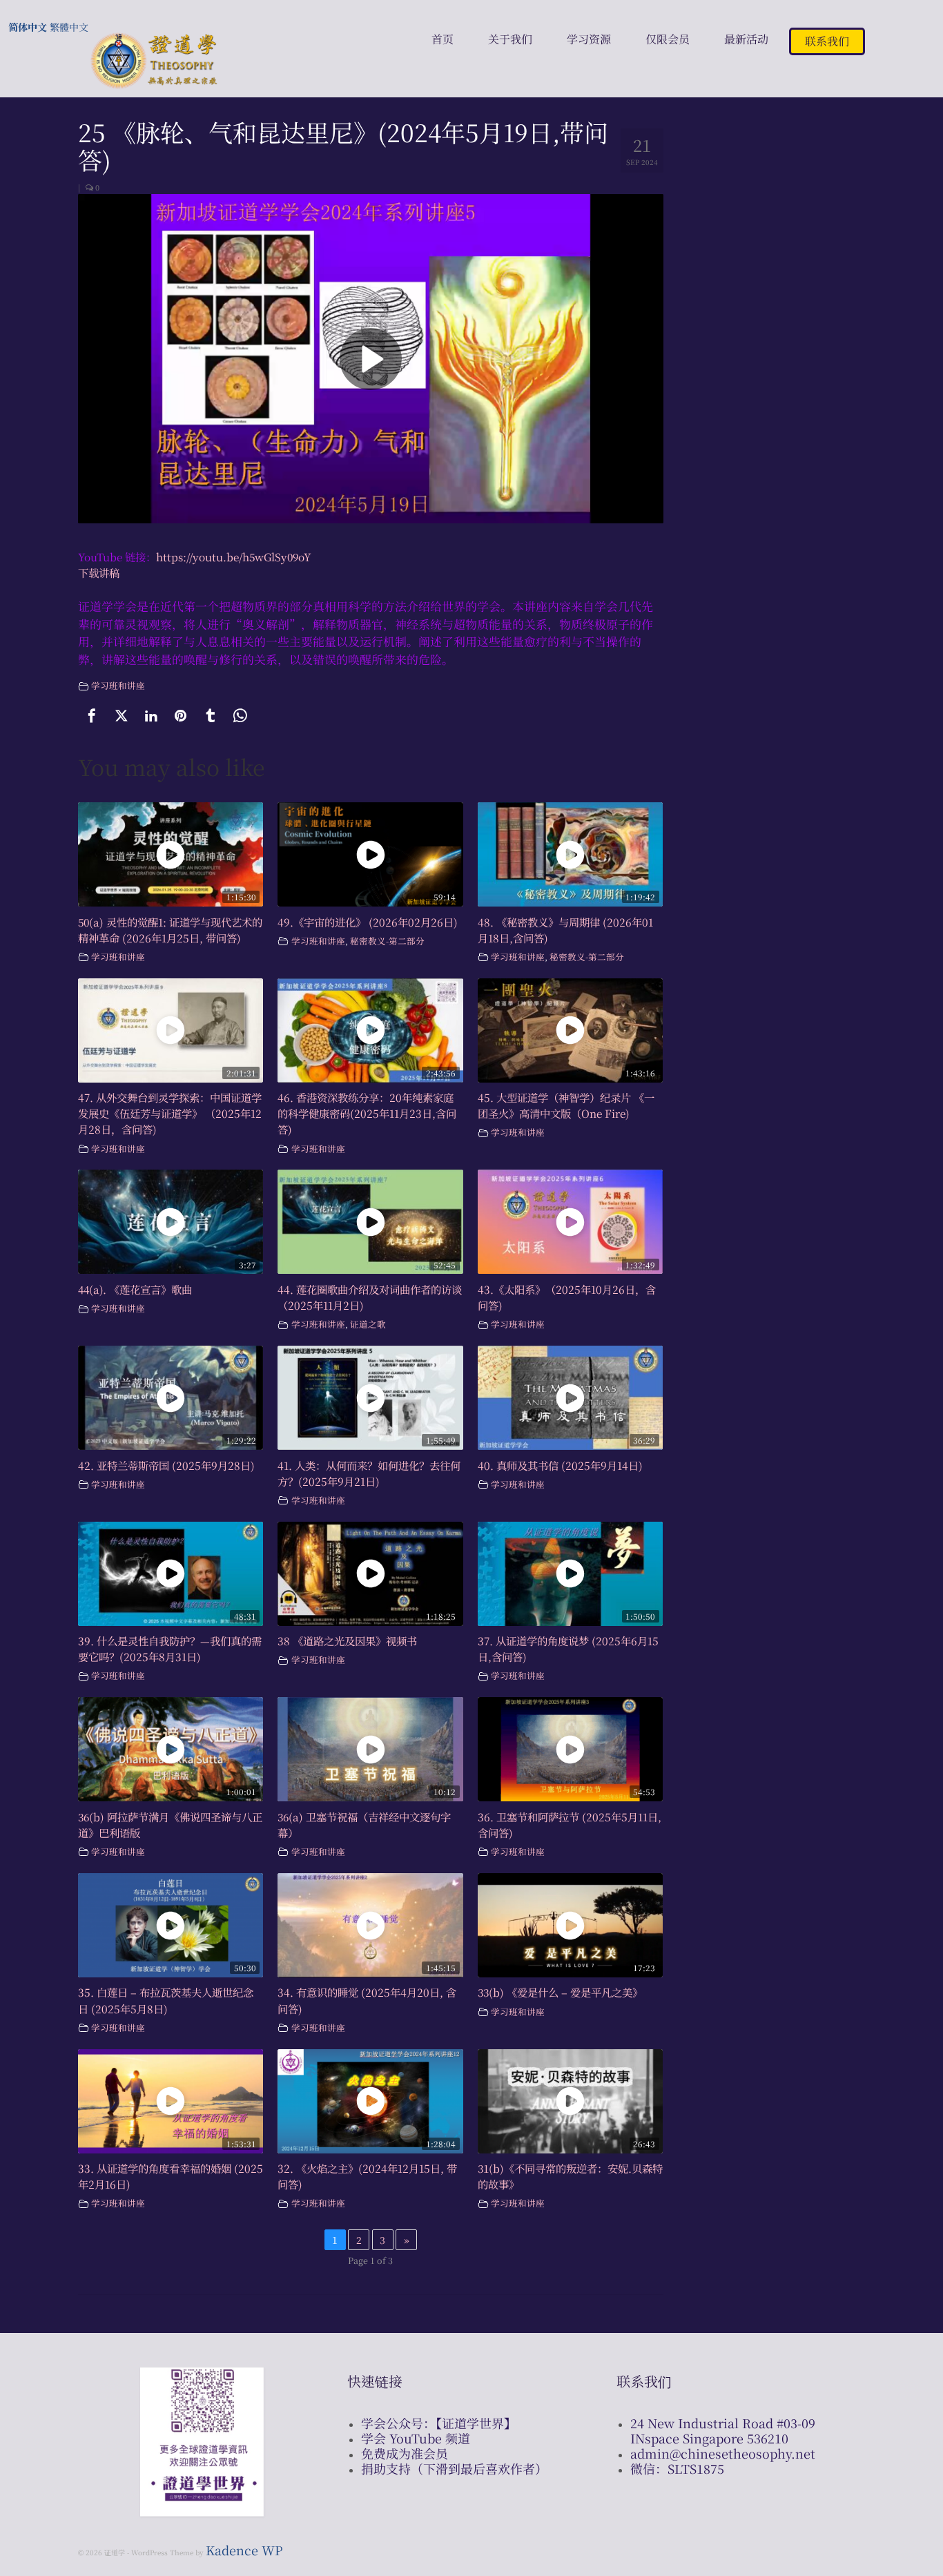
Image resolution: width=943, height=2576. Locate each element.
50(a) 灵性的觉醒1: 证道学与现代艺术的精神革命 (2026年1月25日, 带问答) (170, 930)
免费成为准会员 (405, 2453)
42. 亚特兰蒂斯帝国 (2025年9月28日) (166, 1465)
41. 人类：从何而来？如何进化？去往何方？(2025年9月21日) (369, 1473)
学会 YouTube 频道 (416, 2438)
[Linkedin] (151, 716)
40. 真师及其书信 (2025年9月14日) (560, 1465)
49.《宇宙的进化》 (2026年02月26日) (368, 922)
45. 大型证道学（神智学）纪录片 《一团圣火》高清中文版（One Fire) (566, 1105)
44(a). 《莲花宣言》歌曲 (135, 1289)
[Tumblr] (211, 716)
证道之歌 (368, 1324)
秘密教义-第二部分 (387, 941)
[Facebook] (92, 716)
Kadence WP (244, 2550)
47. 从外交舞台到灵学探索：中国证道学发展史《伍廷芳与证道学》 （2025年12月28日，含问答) (170, 1113)
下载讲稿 (99, 572)
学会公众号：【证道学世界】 (439, 2423)
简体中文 (28, 27)
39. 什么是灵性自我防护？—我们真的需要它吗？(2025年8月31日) (170, 1648)
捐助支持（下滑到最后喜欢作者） (454, 2468)
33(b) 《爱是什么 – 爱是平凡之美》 (560, 1992)
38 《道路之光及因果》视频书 (347, 1640)
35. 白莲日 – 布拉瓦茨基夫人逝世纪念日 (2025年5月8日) (166, 2000)
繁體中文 (69, 27)
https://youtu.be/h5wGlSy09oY (234, 556)
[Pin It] (181, 716)
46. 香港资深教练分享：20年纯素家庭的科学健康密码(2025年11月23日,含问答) (367, 1113)
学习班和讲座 (118, 685)
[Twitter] (121, 716)
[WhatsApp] (240, 716)
